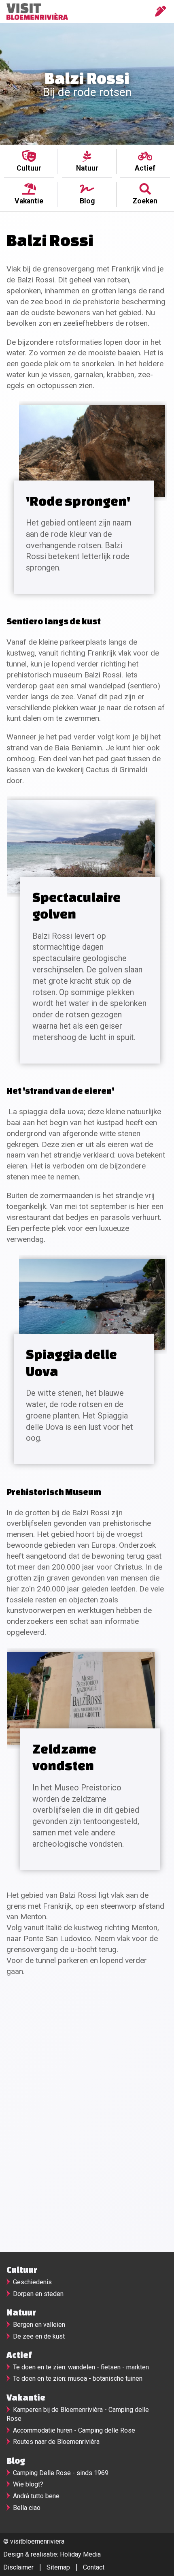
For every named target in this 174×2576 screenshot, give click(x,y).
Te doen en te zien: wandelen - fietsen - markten (81, 2367)
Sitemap (58, 2567)
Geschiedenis (32, 2282)
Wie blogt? (28, 2484)
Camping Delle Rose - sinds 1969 (61, 2473)
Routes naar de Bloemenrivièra (56, 2442)
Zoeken (145, 201)
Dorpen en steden (38, 2294)
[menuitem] (29, 161)
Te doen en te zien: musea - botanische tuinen (78, 2378)
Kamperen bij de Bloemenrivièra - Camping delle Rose (78, 2414)
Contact (94, 2567)
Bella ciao (27, 2508)
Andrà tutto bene (36, 2496)
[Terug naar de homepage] (36, 12)
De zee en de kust (39, 2336)
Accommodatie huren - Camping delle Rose (74, 2430)
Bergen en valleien (39, 2325)
